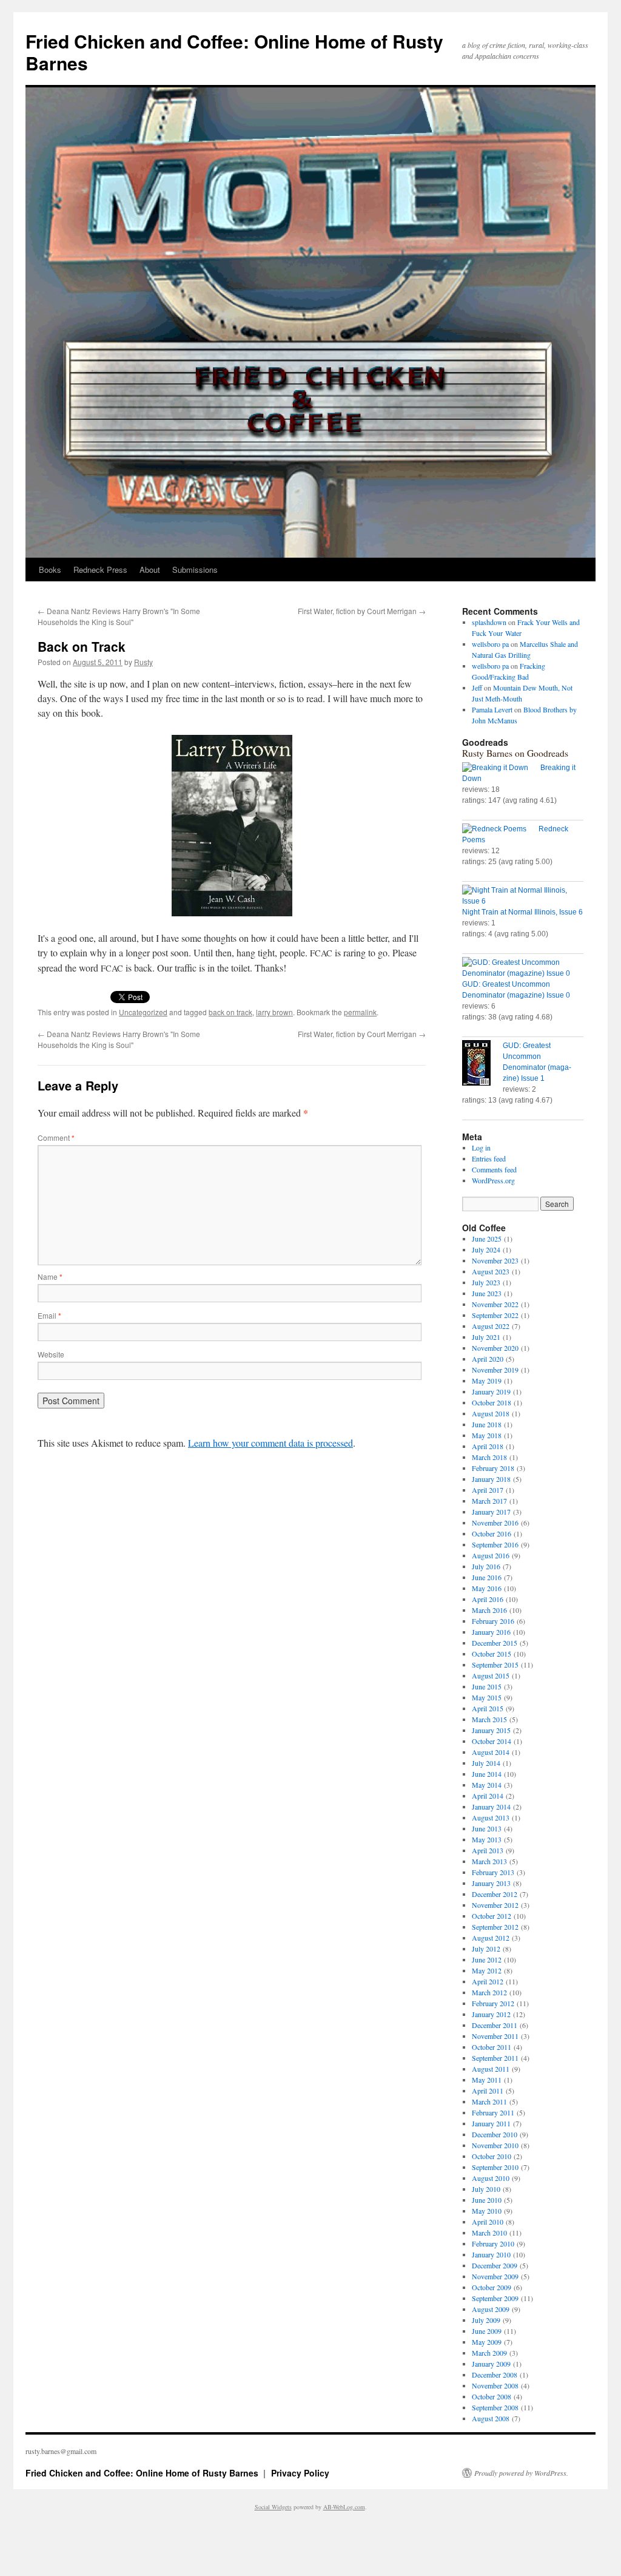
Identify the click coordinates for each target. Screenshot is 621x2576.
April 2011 (488, 2091)
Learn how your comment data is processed (270, 1443)
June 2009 (487, 2331)
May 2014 (487, 1785)
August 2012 (491, 1938)
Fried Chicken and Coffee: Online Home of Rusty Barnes (234, 52)
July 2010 (486, 2189)
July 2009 (486, 2320)
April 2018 (488, 1446)
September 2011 (495, 2058)
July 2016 (486, 1566)
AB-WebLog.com (344, 2507)
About (150, 570)
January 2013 (491, 1883)
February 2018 (493, 1468)
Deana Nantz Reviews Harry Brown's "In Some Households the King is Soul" (119, 616)
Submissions (195, 570)
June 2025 (487, 1239)
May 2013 (487, 1839)
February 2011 (493, 2112)
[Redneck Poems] (500, 829)
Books (50, 570)
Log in (481, 1148)
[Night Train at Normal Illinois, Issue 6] (523, 896)
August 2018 (491, 1413)
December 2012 (495, 1894)
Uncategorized (143, 1012)
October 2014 (492, 1741)
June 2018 (487, 1424)
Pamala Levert (492, 709)
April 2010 (488, 2222)
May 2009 (487, 2342)
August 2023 (491, 1271)
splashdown (489, 622)
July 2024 (486, 1249)
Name (50, 1276)
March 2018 (489, 1457)
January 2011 (491, 2123)
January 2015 (491, 1730)
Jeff (477, 688)
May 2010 (487, 2211)
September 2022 (495, 1315)
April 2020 (488, 1359)
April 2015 (488, 1708)
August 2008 (491, 2418)
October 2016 (492, 1533)
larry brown (274, 1012)
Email (49, 1315)
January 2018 (491, 1479)
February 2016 (493, 1621)
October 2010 (492, 2156)
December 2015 (495, 1643)
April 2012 (488, 1981)
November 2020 (495, 1348)
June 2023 (487, 1293)
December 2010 (495, 2134)
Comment (56, 1138)
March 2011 (489, 2101)
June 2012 (487, 1959)
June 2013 (487, 1828)
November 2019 (495, 1370)
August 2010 (491, 2178)
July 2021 (486, 1337)
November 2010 (495, 2145)
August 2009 (491, 2309)
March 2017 (489, 1501)
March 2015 (489, 1719)
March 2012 (489, 1992)
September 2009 (495, 2298)
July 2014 (486, 1763)
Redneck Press (100, 570)
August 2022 (491, 1326)
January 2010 (491, 2254)
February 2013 (493, 1872)
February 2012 (493, 2003)
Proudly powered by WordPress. (521, 2473)
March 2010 (489, 2233)
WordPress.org (493, 1180)
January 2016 (491, 1632)
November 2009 (495, 2276)
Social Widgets (273, 2507)
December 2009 (495, 2265)
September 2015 (495, 1665)
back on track (230, 1012)
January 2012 (491, 2014)
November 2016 (495, 1523)
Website (51, 1354)
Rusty (143, 662)
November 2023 (495, 1260)
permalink (360, 1012)
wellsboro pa (490, 644)
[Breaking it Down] (501, 768)
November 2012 (495, 1905)
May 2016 (487, 1588)
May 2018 (487, 1435)
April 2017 (488, 1490)
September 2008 (495, 2407)
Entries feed (489, 1158)
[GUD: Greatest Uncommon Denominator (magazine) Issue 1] (482, 1064)
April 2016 (488, 1599)
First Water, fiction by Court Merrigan (362, 611)
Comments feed (494, 1169)
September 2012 (495, 1927)
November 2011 (495, 2036)
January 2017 (491, 1512)
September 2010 (495, 2167)
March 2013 (489, 1861)
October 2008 (492, 2396)
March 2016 (489, 1610)
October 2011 (492, 2047)
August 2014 (491, 1752)
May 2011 (487, 2080)
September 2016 (495, 1544)
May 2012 (487, 1970)
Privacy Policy (300, 2473)
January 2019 (491, 1391)
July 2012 (486, 1949)
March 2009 (489, 2353)
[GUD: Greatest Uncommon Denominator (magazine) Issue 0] (523, 968)
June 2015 (487, 1686)
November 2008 (495, 2385)
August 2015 (491, 1675)
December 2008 (495, 2375)
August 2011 (491, 2069)
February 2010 (493, 2243)
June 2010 (487, 2200)
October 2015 (492, 1654)
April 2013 (488, 1850)
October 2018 (492, 1402)
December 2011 (495, 2025)
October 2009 (492, 2287)
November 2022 (495, 1304)
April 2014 (488, 1796)
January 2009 (491, 2364)
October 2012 (492, 1916)
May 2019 (487, 1381)
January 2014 (491, 1807)
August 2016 (491, 1555)
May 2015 (487, 1697)
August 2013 (491, 1817)
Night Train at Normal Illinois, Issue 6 (522, 912)
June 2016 (487, 1577)
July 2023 (486, 1282)
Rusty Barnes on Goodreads (515, 753)
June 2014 (487, 1774)
